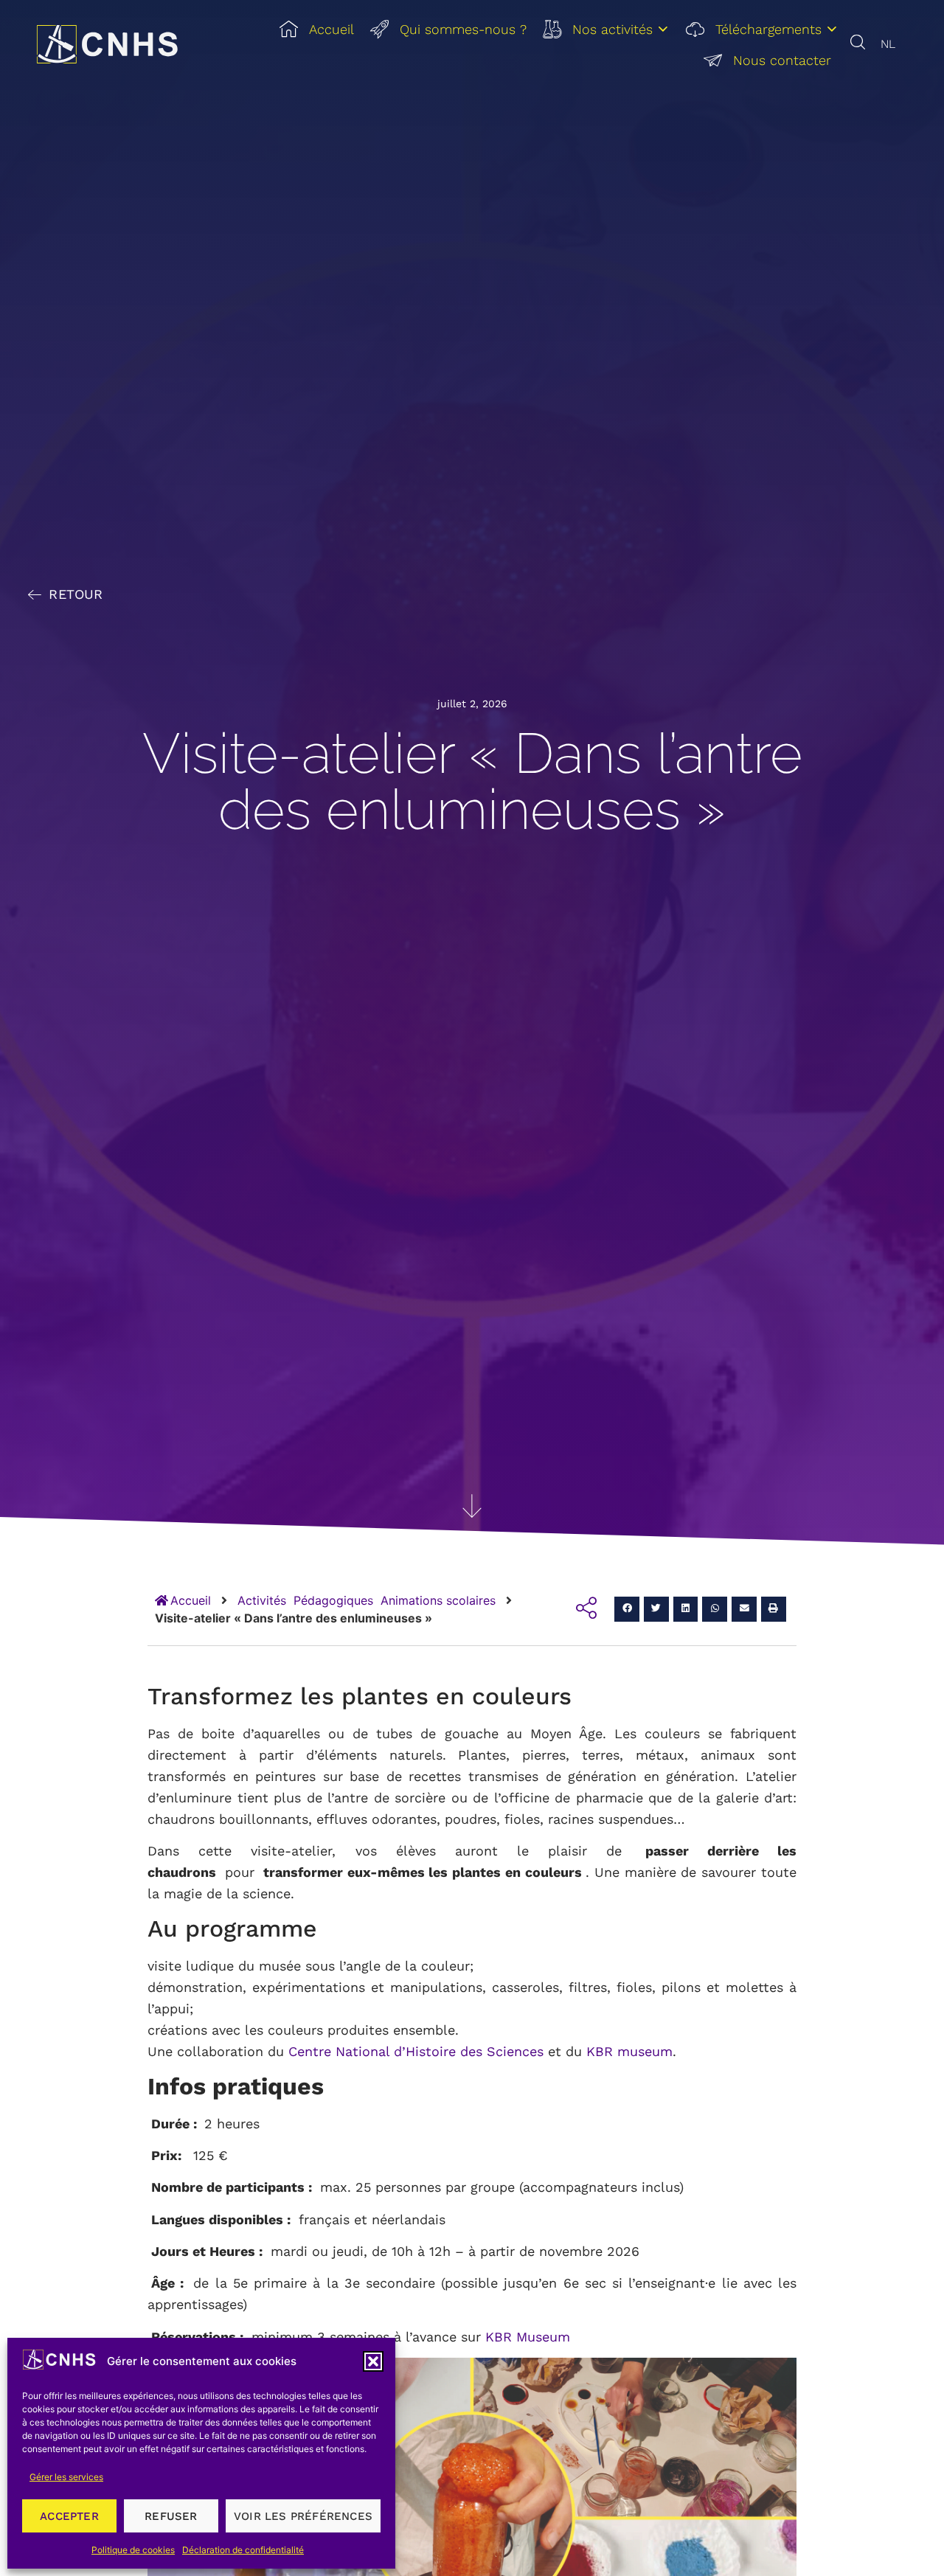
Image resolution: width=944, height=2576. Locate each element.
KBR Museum (525, 2337)
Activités (262, 1600)
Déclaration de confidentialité (243, 2550)
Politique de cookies (133, 2550)
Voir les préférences (303, 2516)
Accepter (69, 2516)
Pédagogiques (333, 1600)
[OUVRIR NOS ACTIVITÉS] (663, 29)
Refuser (171, 2516)
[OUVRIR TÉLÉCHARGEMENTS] (832, 29)
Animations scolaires (438, 1600)
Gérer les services (66, 2477)
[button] (373, 2361)
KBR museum (629, 2051)
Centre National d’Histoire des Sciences (416, 2051)
